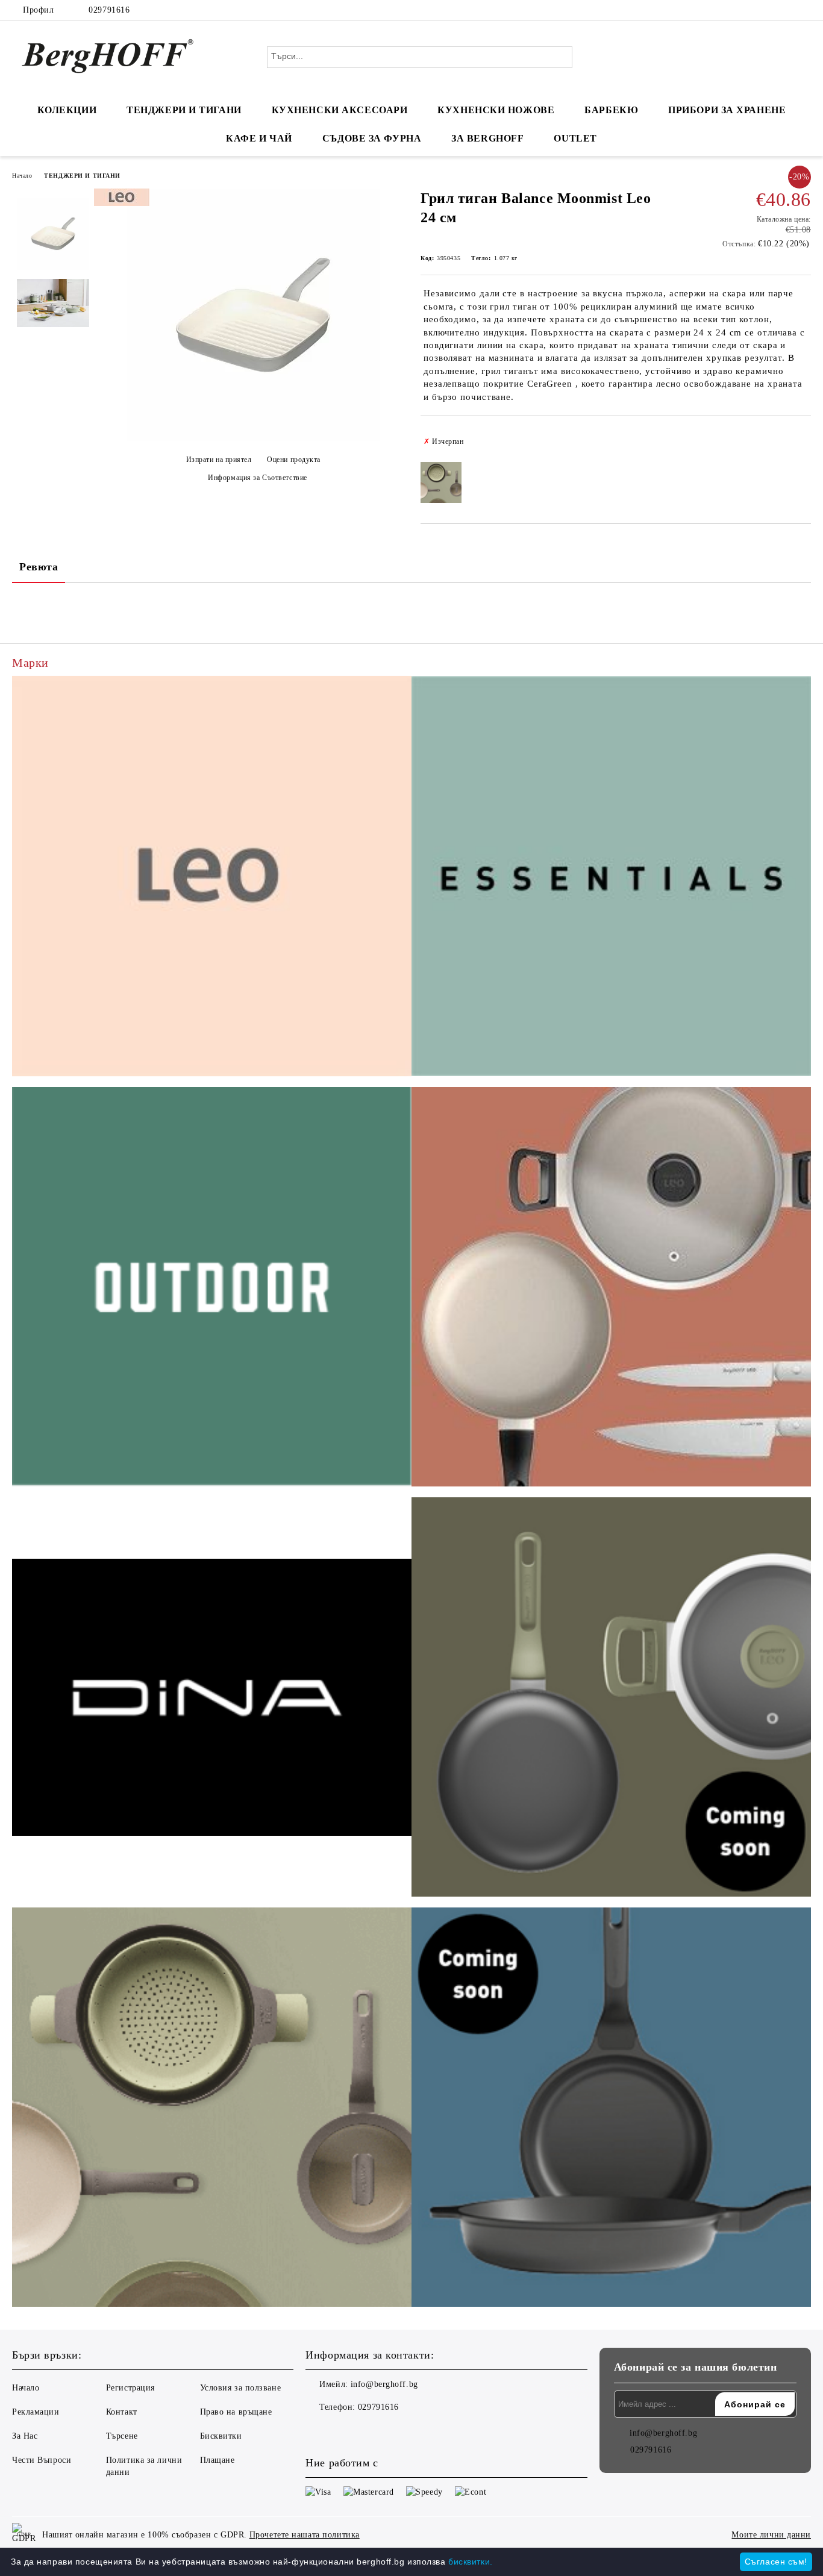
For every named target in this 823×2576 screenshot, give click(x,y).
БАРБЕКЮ (611, 110)
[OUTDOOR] (212, 1289)
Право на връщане (236, 2412)
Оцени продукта (294, 460)
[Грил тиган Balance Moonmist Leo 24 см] (253, 439)
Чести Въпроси (42, 2460)
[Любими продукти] (780, 57)
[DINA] (212, 1699)
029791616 (109, 10)
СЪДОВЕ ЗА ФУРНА (372, 138)
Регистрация (130, 2388)
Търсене (122, 2436)
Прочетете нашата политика (305, 2535)
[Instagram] (786, 10)
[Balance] (212, 2109)
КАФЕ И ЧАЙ (259, 138)
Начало (22, 176)
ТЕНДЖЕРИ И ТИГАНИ (184, 110)
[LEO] (212, 878)
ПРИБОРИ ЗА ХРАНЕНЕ (727, 110)
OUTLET (575, 138)
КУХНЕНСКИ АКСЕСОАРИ (340, 110)
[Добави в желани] (802, 441)
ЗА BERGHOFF (487, 138)
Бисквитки (221, 2436)
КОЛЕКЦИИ (67, 110)
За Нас (25, 2436)
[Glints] (611, 1289)
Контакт (122, 2412)
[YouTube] (804, 10)
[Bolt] (611, 1699)
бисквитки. (471, 2562)
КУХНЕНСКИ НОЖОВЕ (496, 110)
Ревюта (39, 567)
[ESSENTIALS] (611, 878)
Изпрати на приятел (219, 460)
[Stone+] (611, 2109)
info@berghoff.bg (384, 2384)
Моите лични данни (771, 2535)
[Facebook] (768, 10)
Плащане (217, 2460)
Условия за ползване (241, 2388)
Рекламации (36, 2412)
